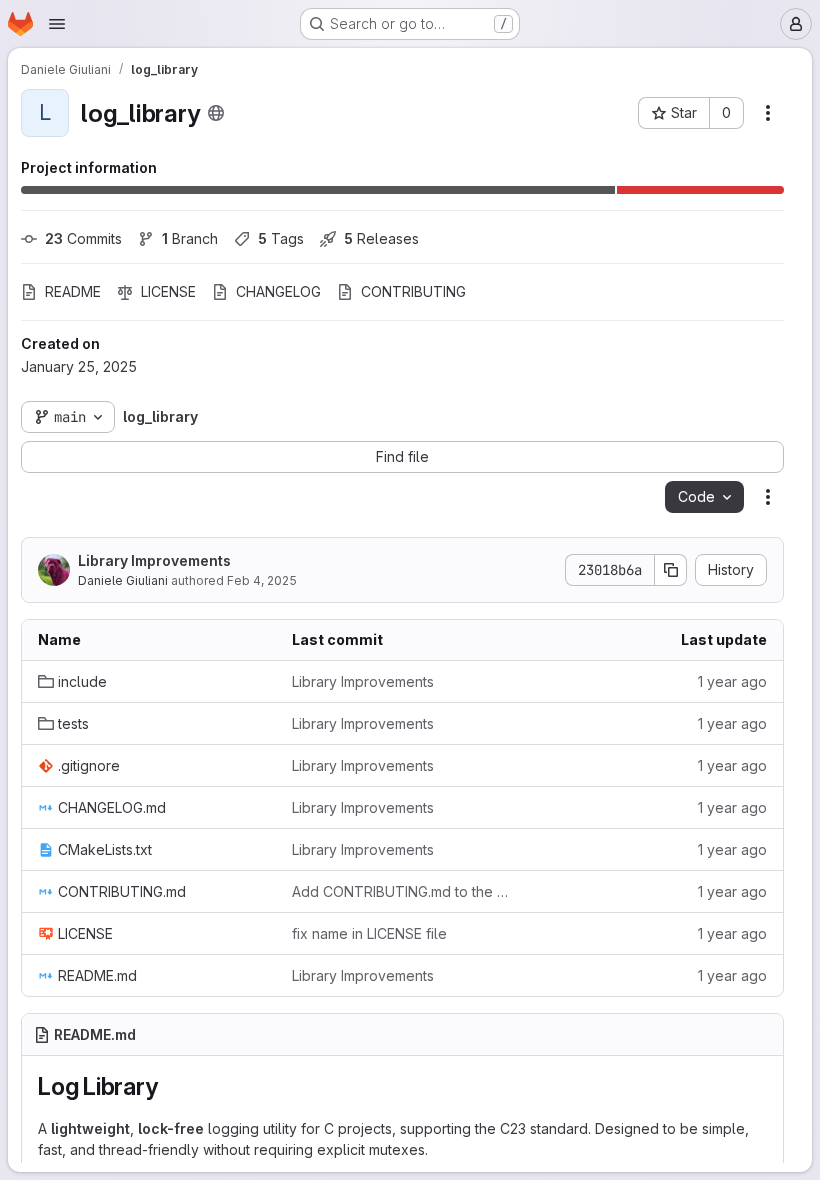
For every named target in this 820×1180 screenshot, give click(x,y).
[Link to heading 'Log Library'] (170, 1086)
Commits (83, 238)
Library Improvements (154, 560)
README (73, 291)
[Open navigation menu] (57, 24)
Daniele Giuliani (123, 580)
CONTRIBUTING (413, 291)
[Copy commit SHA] (671, 570)
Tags (281, 238)
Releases (381, 238)
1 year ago (732, 681)
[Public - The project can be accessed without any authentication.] (216, 113)
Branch (190, 238)
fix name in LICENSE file (369, 933)
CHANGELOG (278, 291)
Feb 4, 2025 (262, 580)
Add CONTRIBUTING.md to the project (403, 891)
